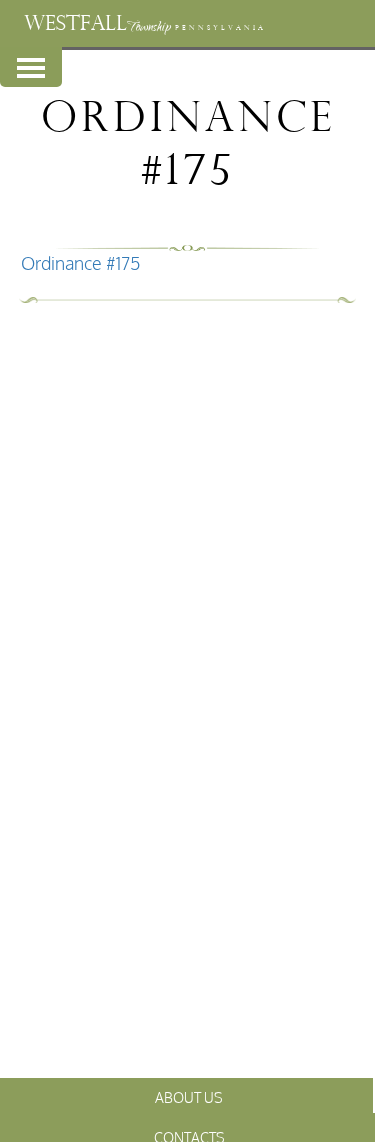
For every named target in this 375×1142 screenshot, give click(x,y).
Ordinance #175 (81, 263)
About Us (189, 1097)
